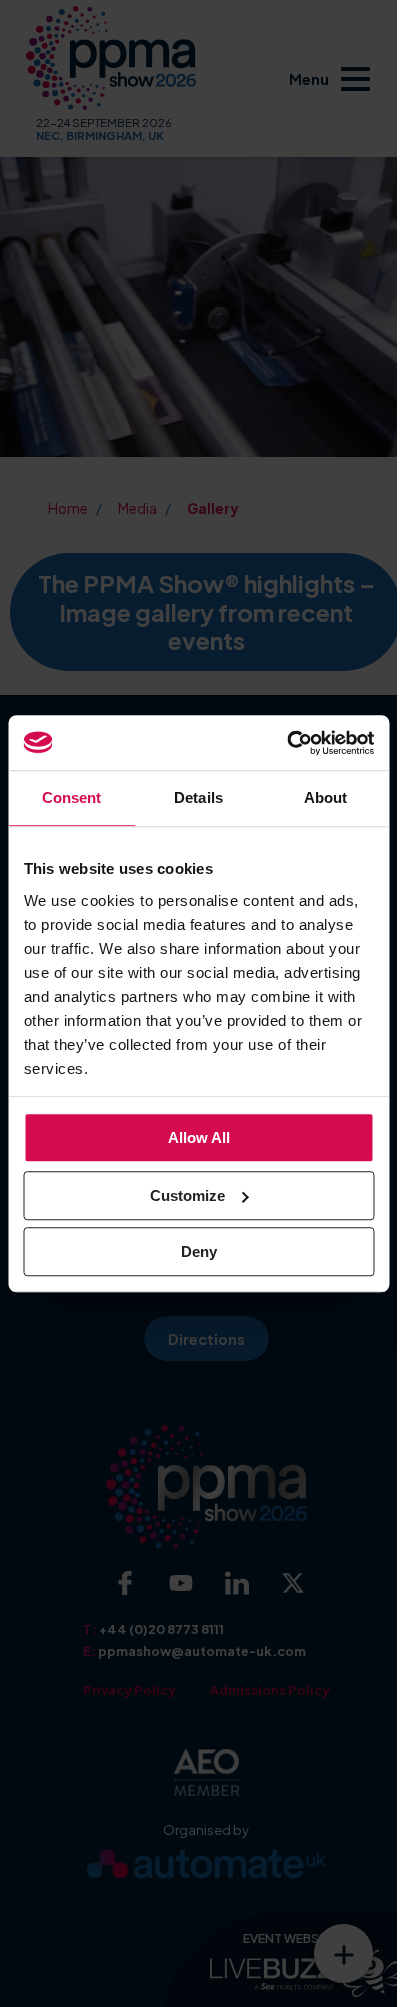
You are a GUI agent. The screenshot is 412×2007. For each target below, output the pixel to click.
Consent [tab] (72, 797)
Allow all (199, 1137)
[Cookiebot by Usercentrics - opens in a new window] (286, 743)
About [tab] (326, 797)
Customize (187, 1195)
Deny (199, 1251)
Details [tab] (198, 797)
